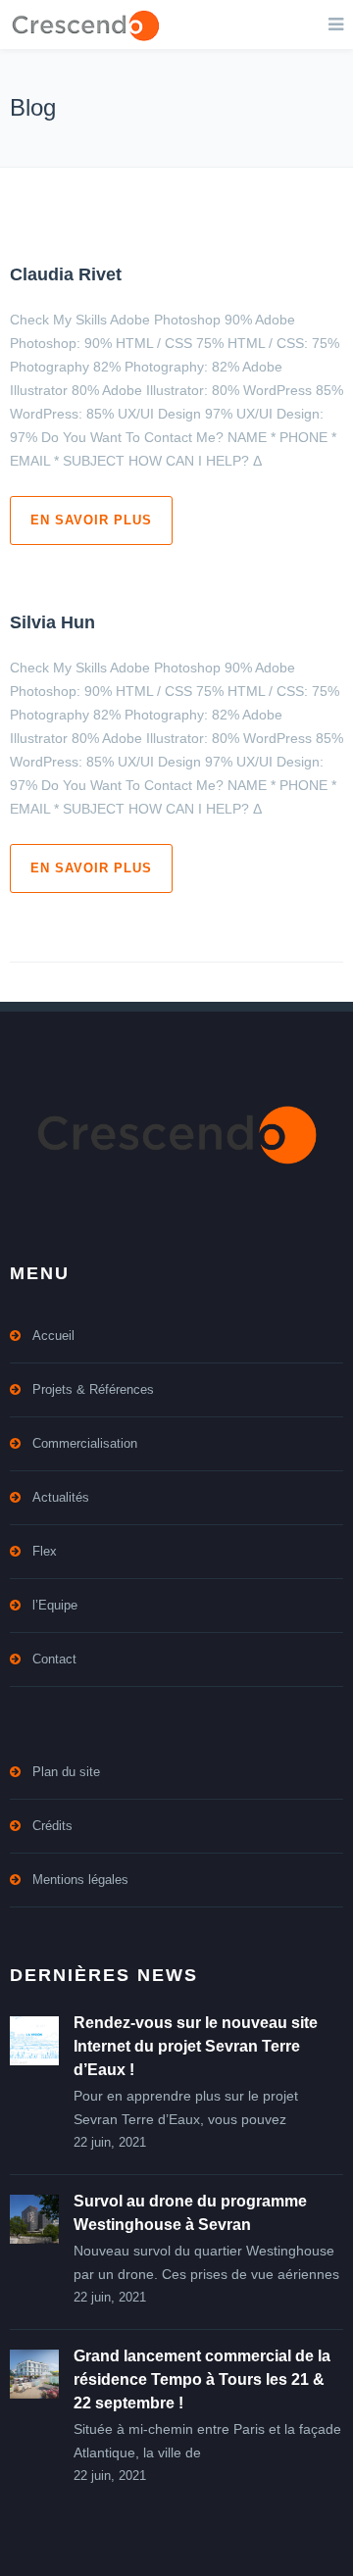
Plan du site (66, 1772)
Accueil (53, 1336)
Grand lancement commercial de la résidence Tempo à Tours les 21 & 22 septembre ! (202, 2379)
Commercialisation (85, 1443)
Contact (54, 1659)
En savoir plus (91, 520)
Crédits (52, 1826)
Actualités (61, 1497)
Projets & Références (93, 1389)
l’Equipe (55, 1605)
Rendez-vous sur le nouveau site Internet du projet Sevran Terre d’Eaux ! (196, 2046)
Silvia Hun (52, 622)
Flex (45, 1551)
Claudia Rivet (66, 274)
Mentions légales (80, 1880)
